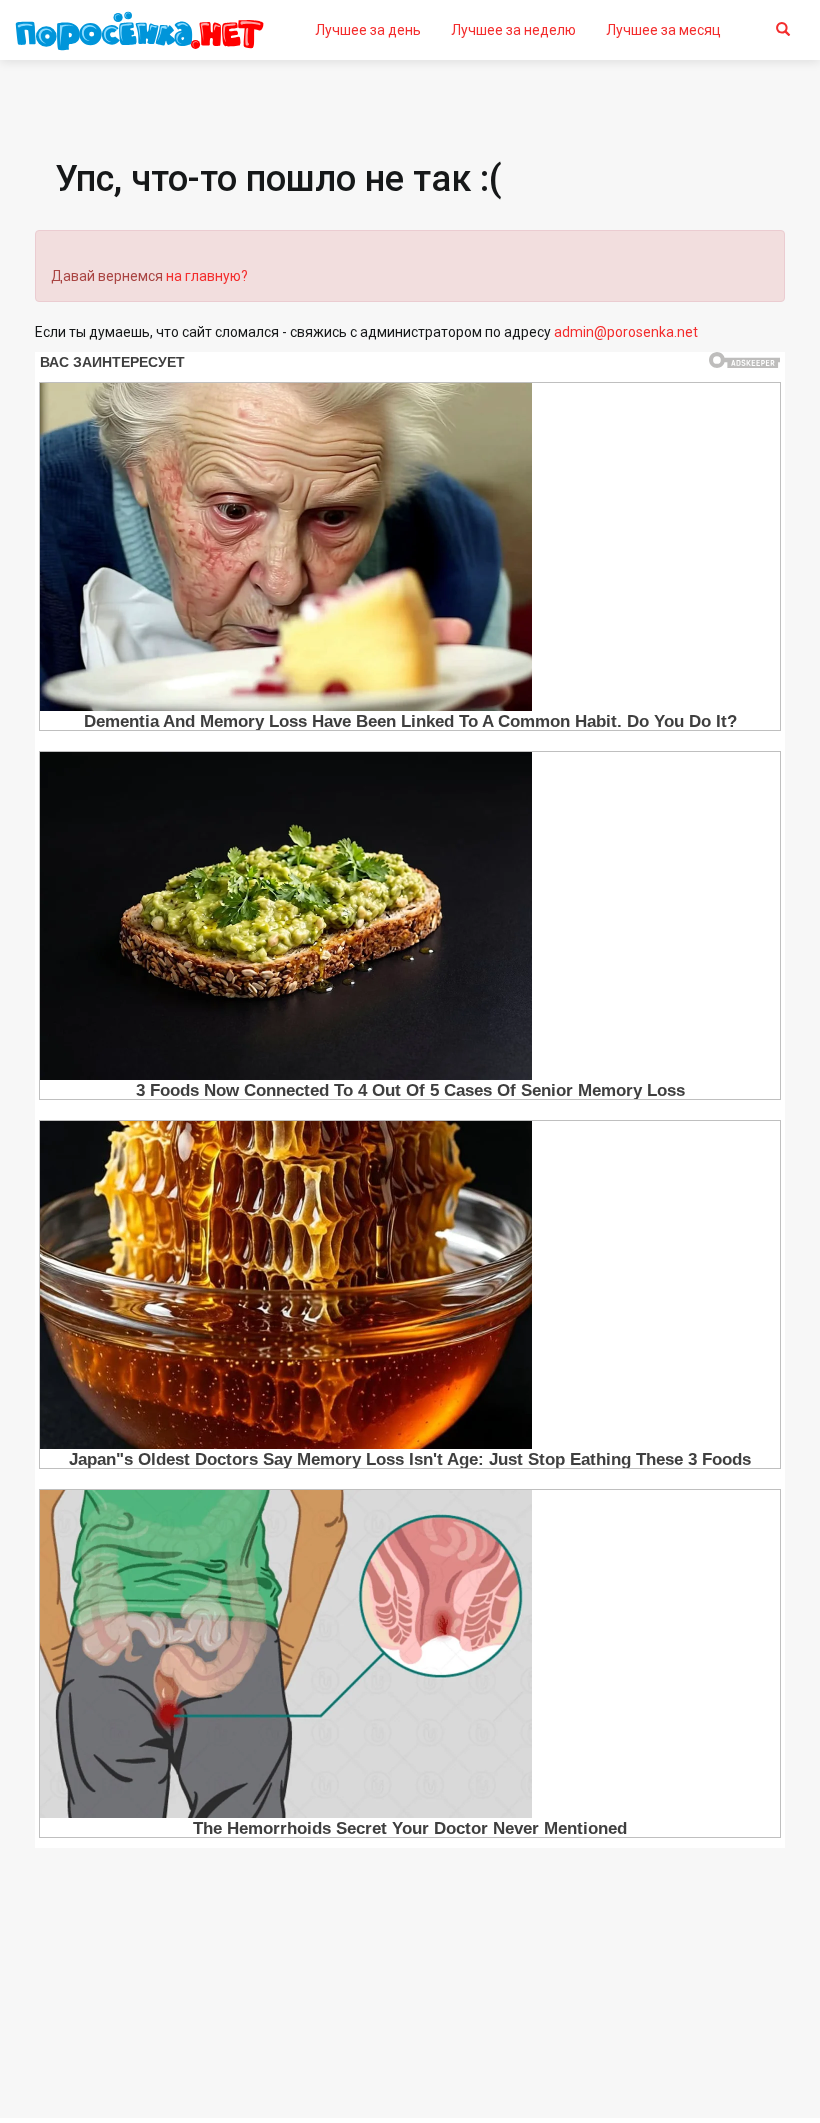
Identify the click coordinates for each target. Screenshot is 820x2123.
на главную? (207, 276)
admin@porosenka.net (626, 332)
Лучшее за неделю (513, 30)
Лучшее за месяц (663, 30)
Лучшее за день (368, 30)
